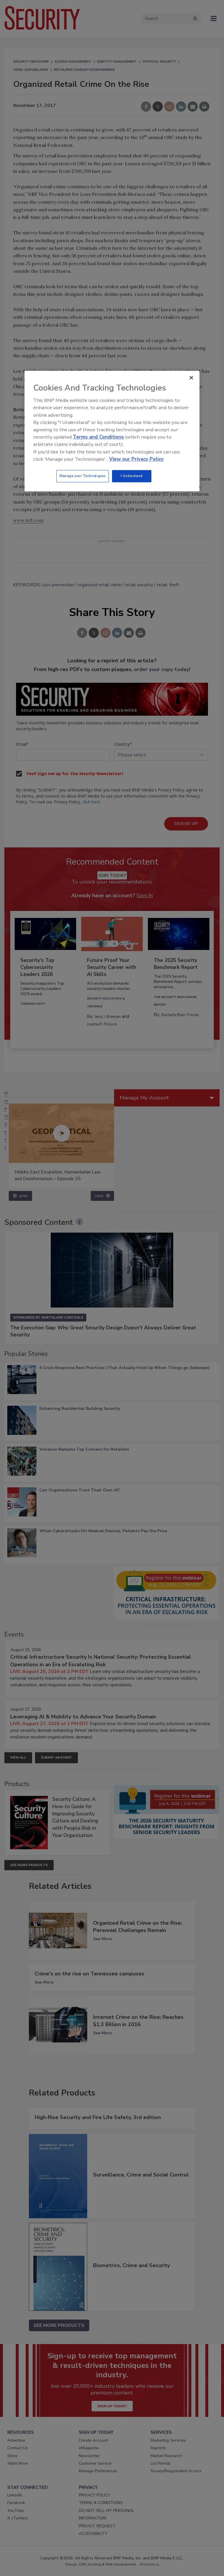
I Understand (132, 476)
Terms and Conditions (98, 437)
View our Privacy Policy (136, 459)
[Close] (191, 378)
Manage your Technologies (83, 476)
